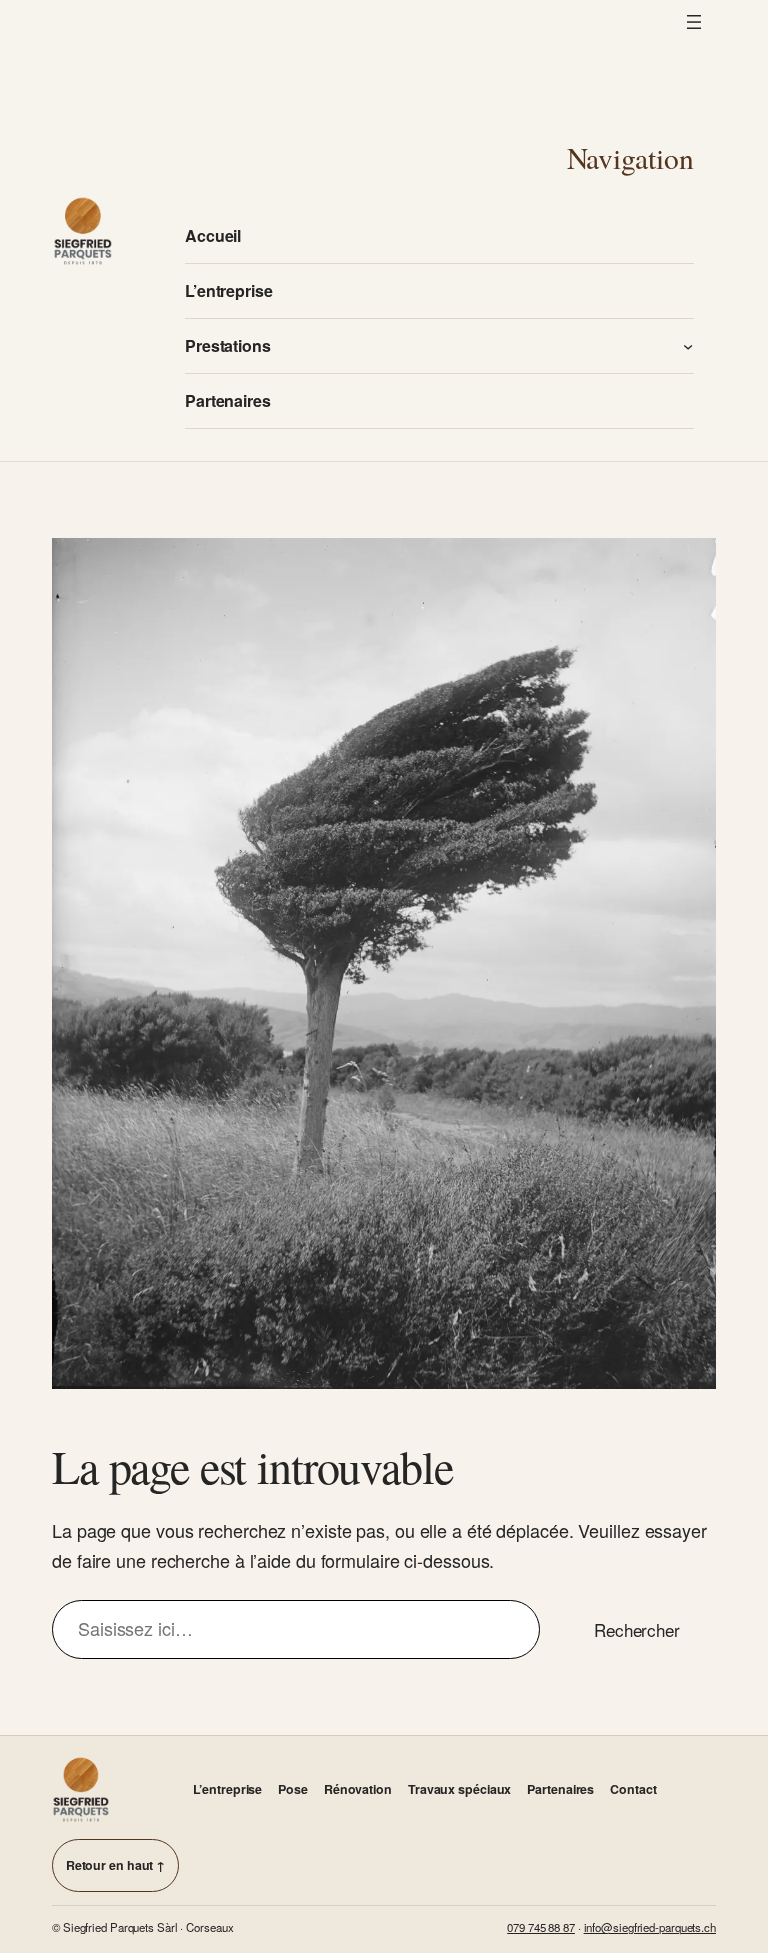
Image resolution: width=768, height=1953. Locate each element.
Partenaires (560, 1789)
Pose (293, 1789)
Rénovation (358, 1789)
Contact (633, 1789)
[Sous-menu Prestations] (688, 346)
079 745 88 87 (541, 1927)
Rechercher (637, 1629)
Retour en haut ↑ (115, 1865)
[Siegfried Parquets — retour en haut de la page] (83, 231)
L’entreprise (227, 1789)
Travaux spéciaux (459, 1789)
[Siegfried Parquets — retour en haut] (81, 1789)
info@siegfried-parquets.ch (650, 1927)
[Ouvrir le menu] (694, 22)
